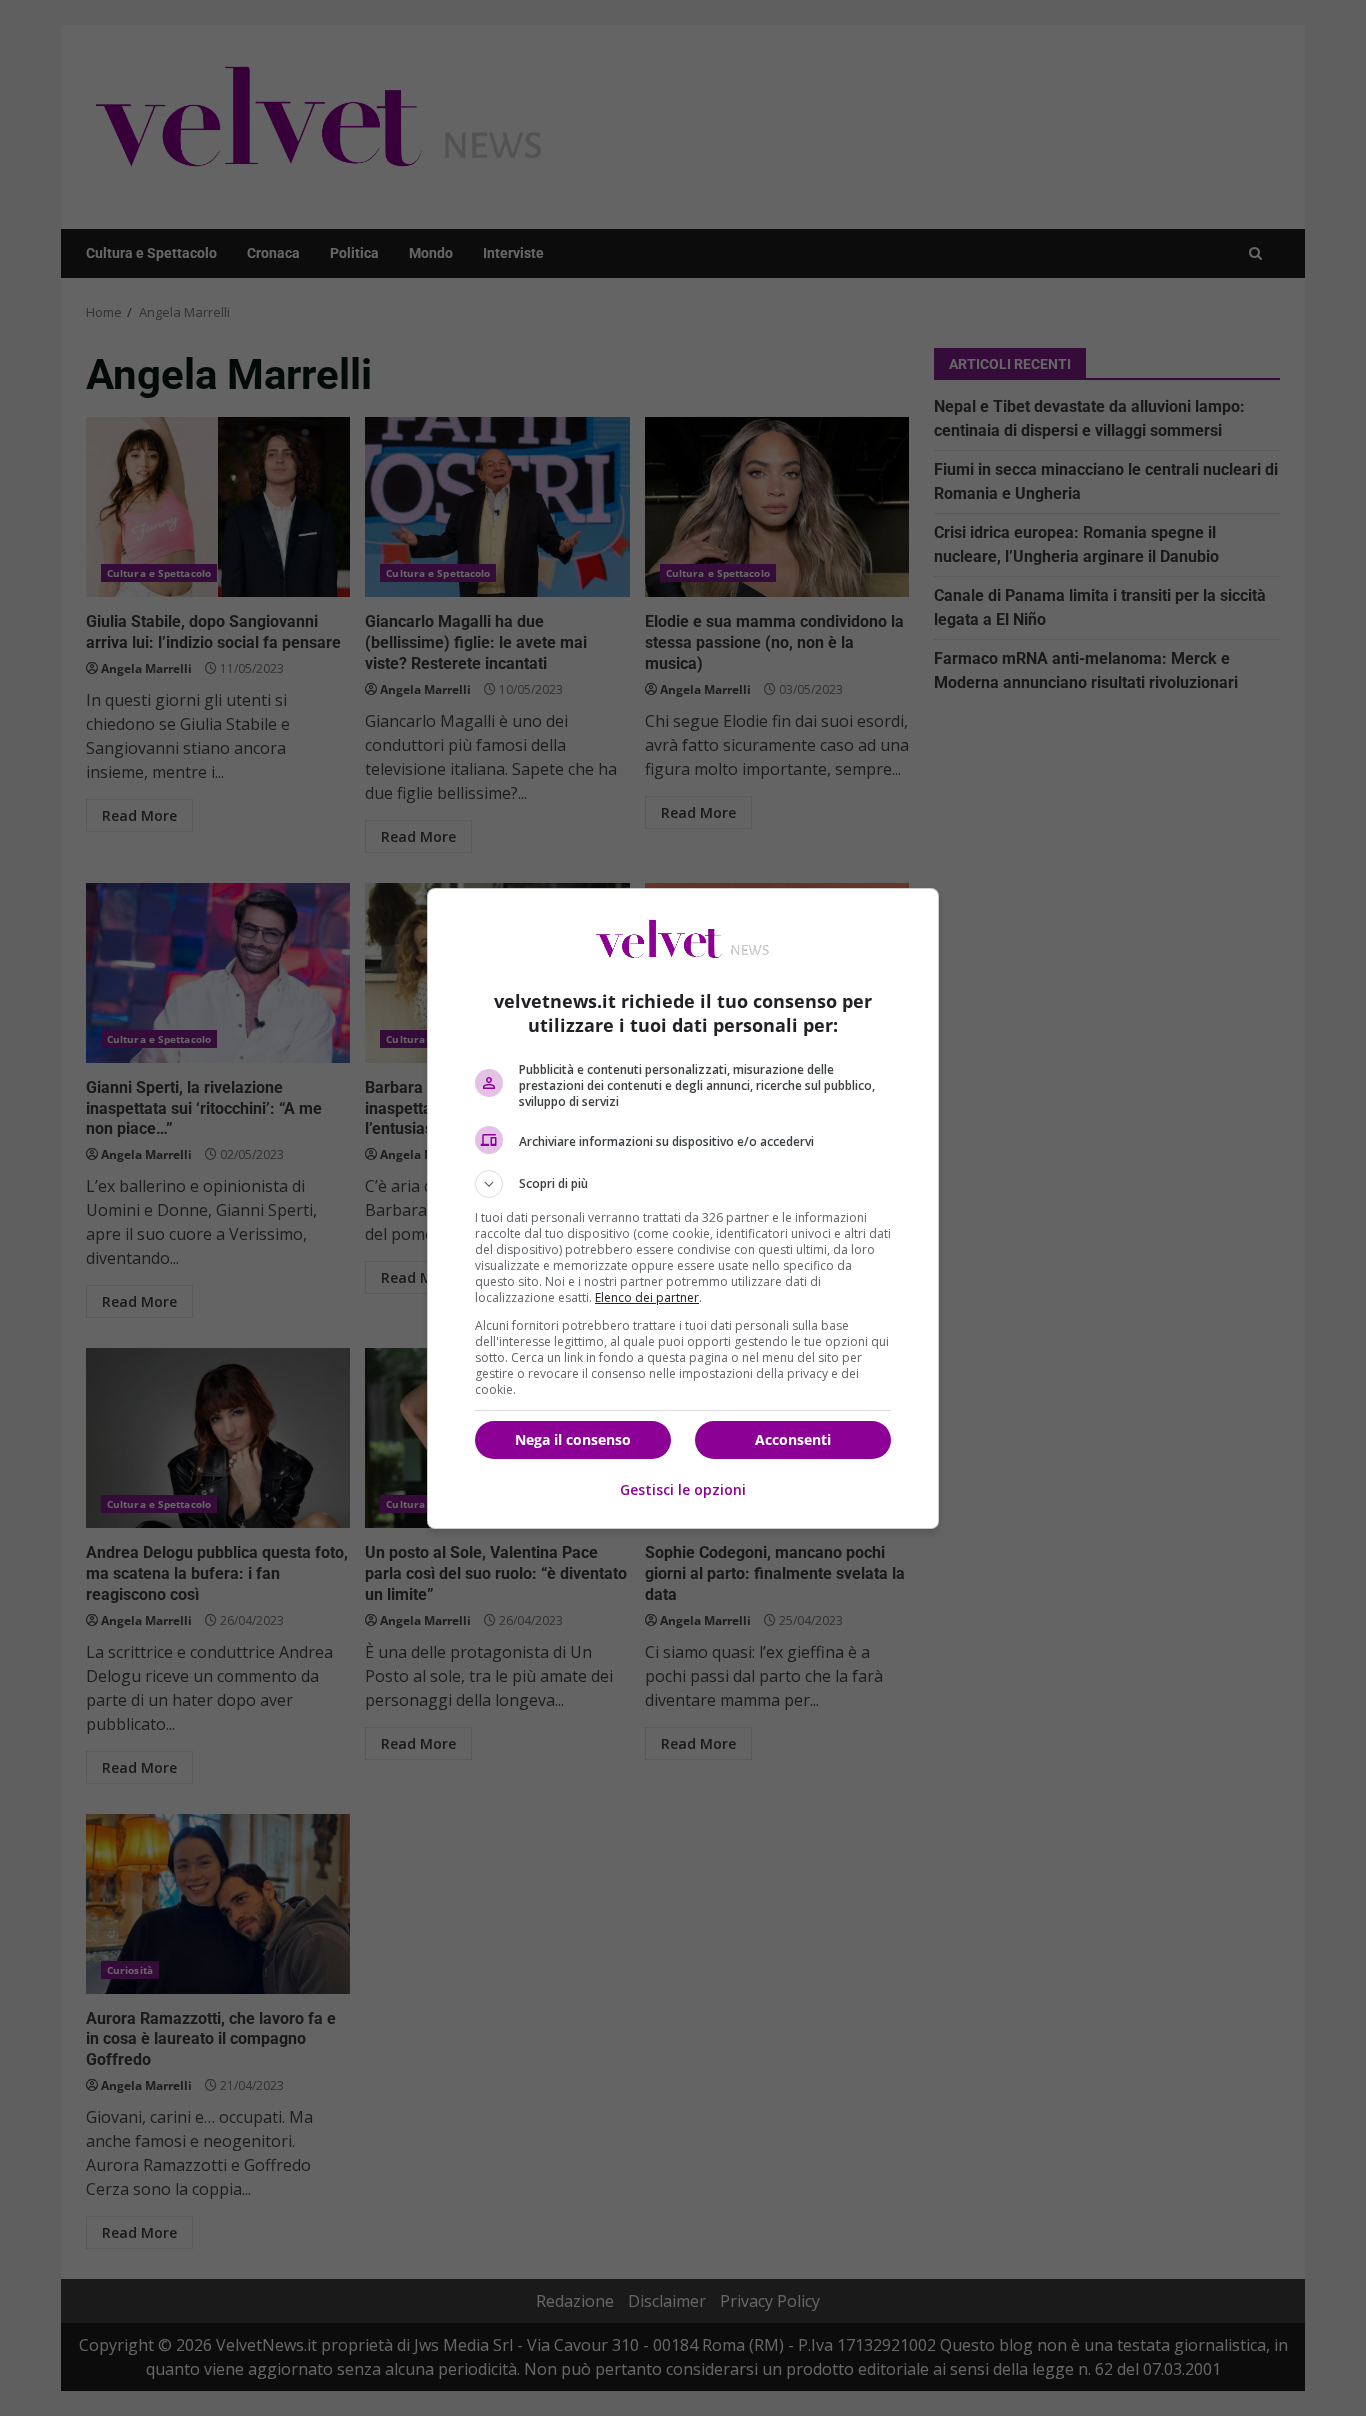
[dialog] (683, 1208)
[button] (683, 1184)
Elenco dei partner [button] (647, 1297)
